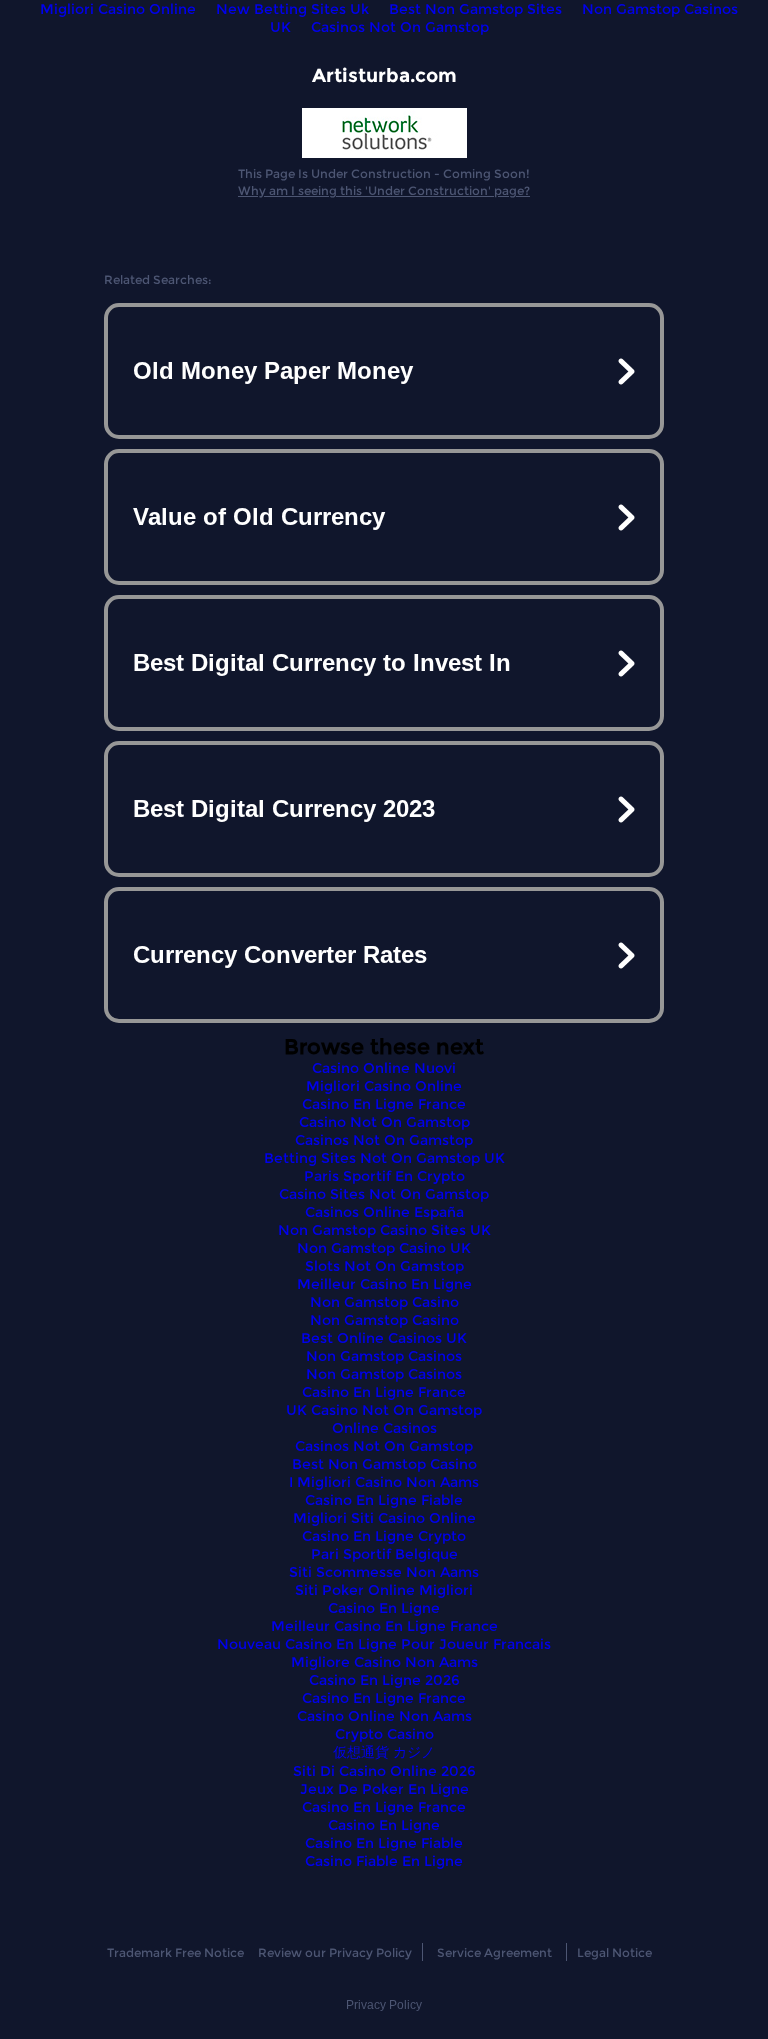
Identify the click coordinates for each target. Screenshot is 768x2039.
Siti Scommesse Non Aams (384, 1572)
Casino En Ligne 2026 (384, 1680)
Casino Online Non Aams (384, 1716)
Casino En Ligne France (384, 1104)
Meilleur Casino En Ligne (384, 1284)
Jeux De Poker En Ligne (384, 1789)
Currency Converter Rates (280, 954)
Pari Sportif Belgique (384, 1554)
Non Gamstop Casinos (384, 1356)
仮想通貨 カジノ (384, 1752)
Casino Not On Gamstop (384, 1122)
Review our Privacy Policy (335, 1952)
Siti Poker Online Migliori (384, 1590)
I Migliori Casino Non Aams (384, 1482)
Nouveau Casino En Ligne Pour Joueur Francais (384, 1644)
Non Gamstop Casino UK (384, 1248)
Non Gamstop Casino (384, 1302)
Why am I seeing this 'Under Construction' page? (384, 190)
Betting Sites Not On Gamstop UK (384, 1158)
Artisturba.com (384, 75)
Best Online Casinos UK (384, 1338)
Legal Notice (614, 1952)
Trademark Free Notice (175, 1952)
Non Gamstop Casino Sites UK (384, 1230)
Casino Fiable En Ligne (384, 1861)
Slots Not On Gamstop (384, 1266)
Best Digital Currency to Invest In (322, 662)
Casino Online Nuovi (384, 1068)
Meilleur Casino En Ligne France (384, 1626)
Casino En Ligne (384, 1608)
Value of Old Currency (259, 516)
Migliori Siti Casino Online (384, 1518)
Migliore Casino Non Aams (384, 1662)
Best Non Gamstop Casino (384, 1464)
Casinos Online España (384, 1212)
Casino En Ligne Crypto (384, 1536)
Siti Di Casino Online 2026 (384, 1771)
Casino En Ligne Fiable (384, 1500)
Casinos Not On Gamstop (400, 27)
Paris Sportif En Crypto (384, 1176)
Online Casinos (384, 1428)
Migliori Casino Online (384, 1086)
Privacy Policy (384, 2005)
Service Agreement (494, 1952)
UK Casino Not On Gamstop (384, 1410)
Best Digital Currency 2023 (284, 808)
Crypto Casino (384, 1734)
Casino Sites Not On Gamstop (384, 1194)
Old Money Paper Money (273, 370)
